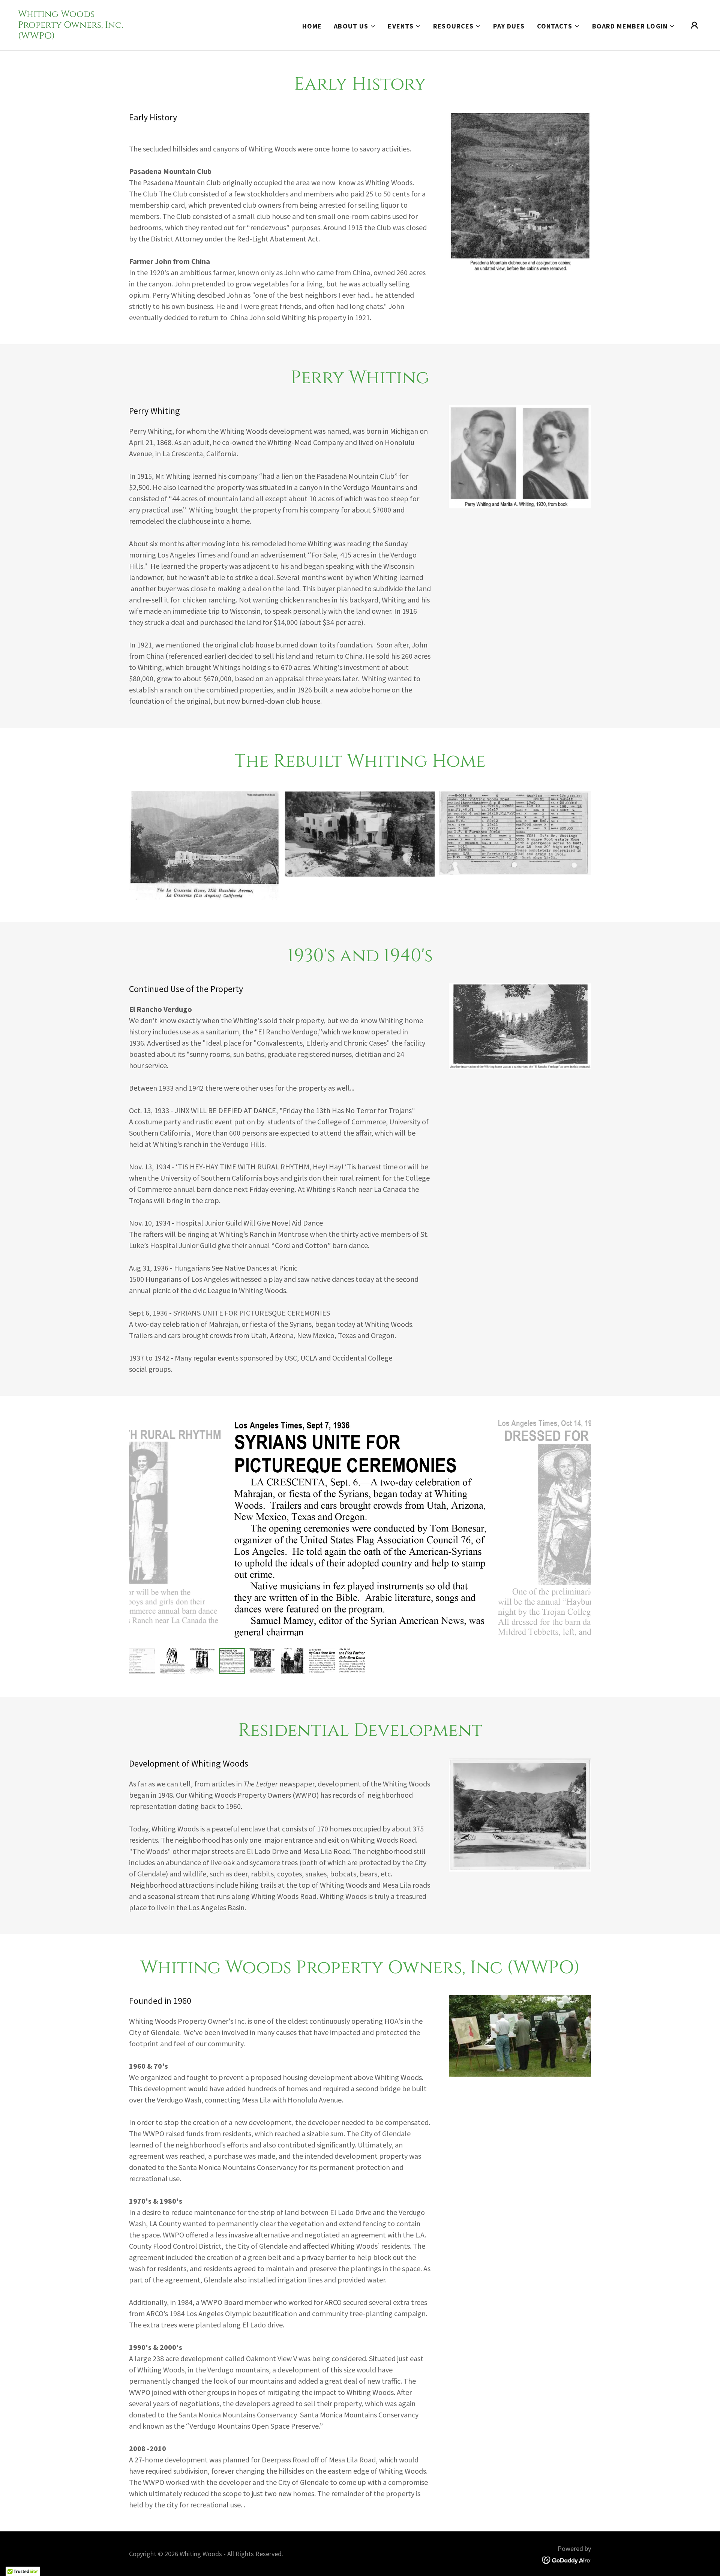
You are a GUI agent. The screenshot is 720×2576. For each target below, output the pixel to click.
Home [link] (312, 26)
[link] (70, 36)
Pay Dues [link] (509, 26)
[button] (355, 26)
